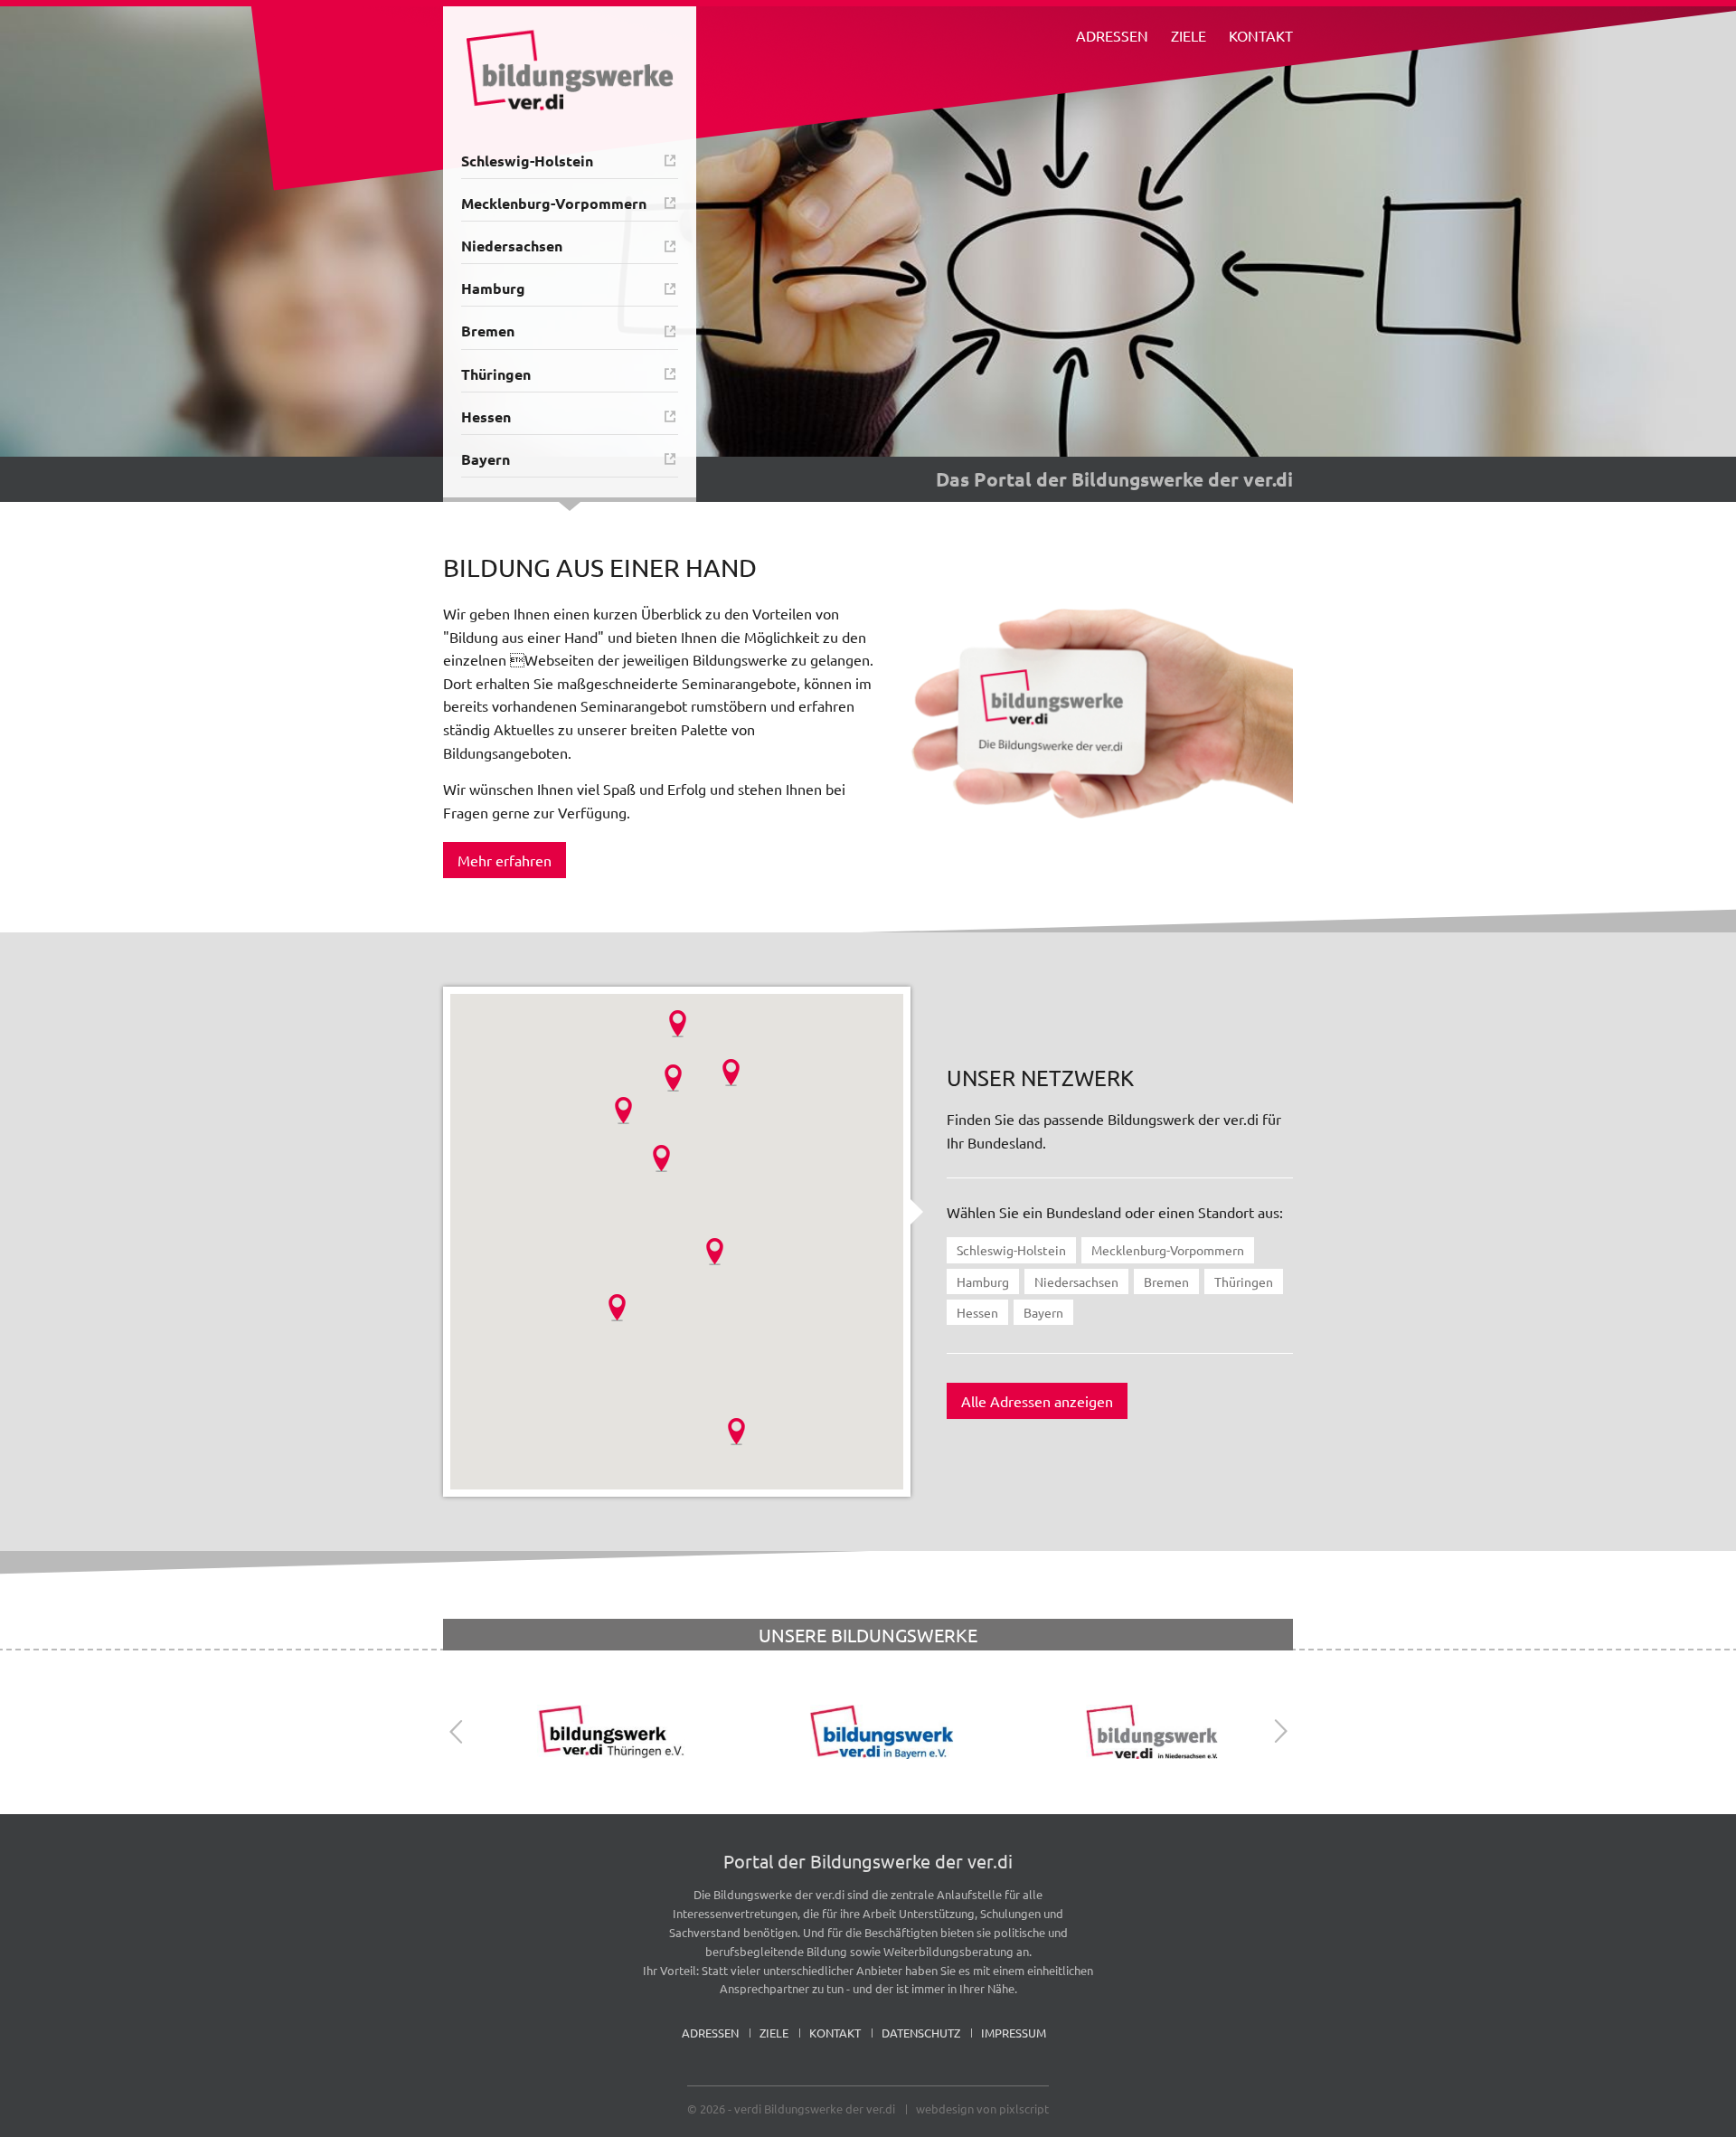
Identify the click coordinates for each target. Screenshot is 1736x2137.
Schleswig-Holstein (527, 161)
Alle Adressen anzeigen (1037, 1401)
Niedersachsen (512, 246)
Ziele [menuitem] (1189, 35)
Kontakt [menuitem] (1261, 35)
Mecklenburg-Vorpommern (554, 203)
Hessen (486, 416)
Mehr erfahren (505, 860)
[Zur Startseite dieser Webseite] (570, 70)
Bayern (486, 459)
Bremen (488, 331)
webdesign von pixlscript (982, 2109)
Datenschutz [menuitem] (921, 2033)
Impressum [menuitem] (1014, 2033)
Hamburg (493, 288)
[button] (678, 1024)
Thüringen (496, 374)
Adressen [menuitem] (1112, 35)
